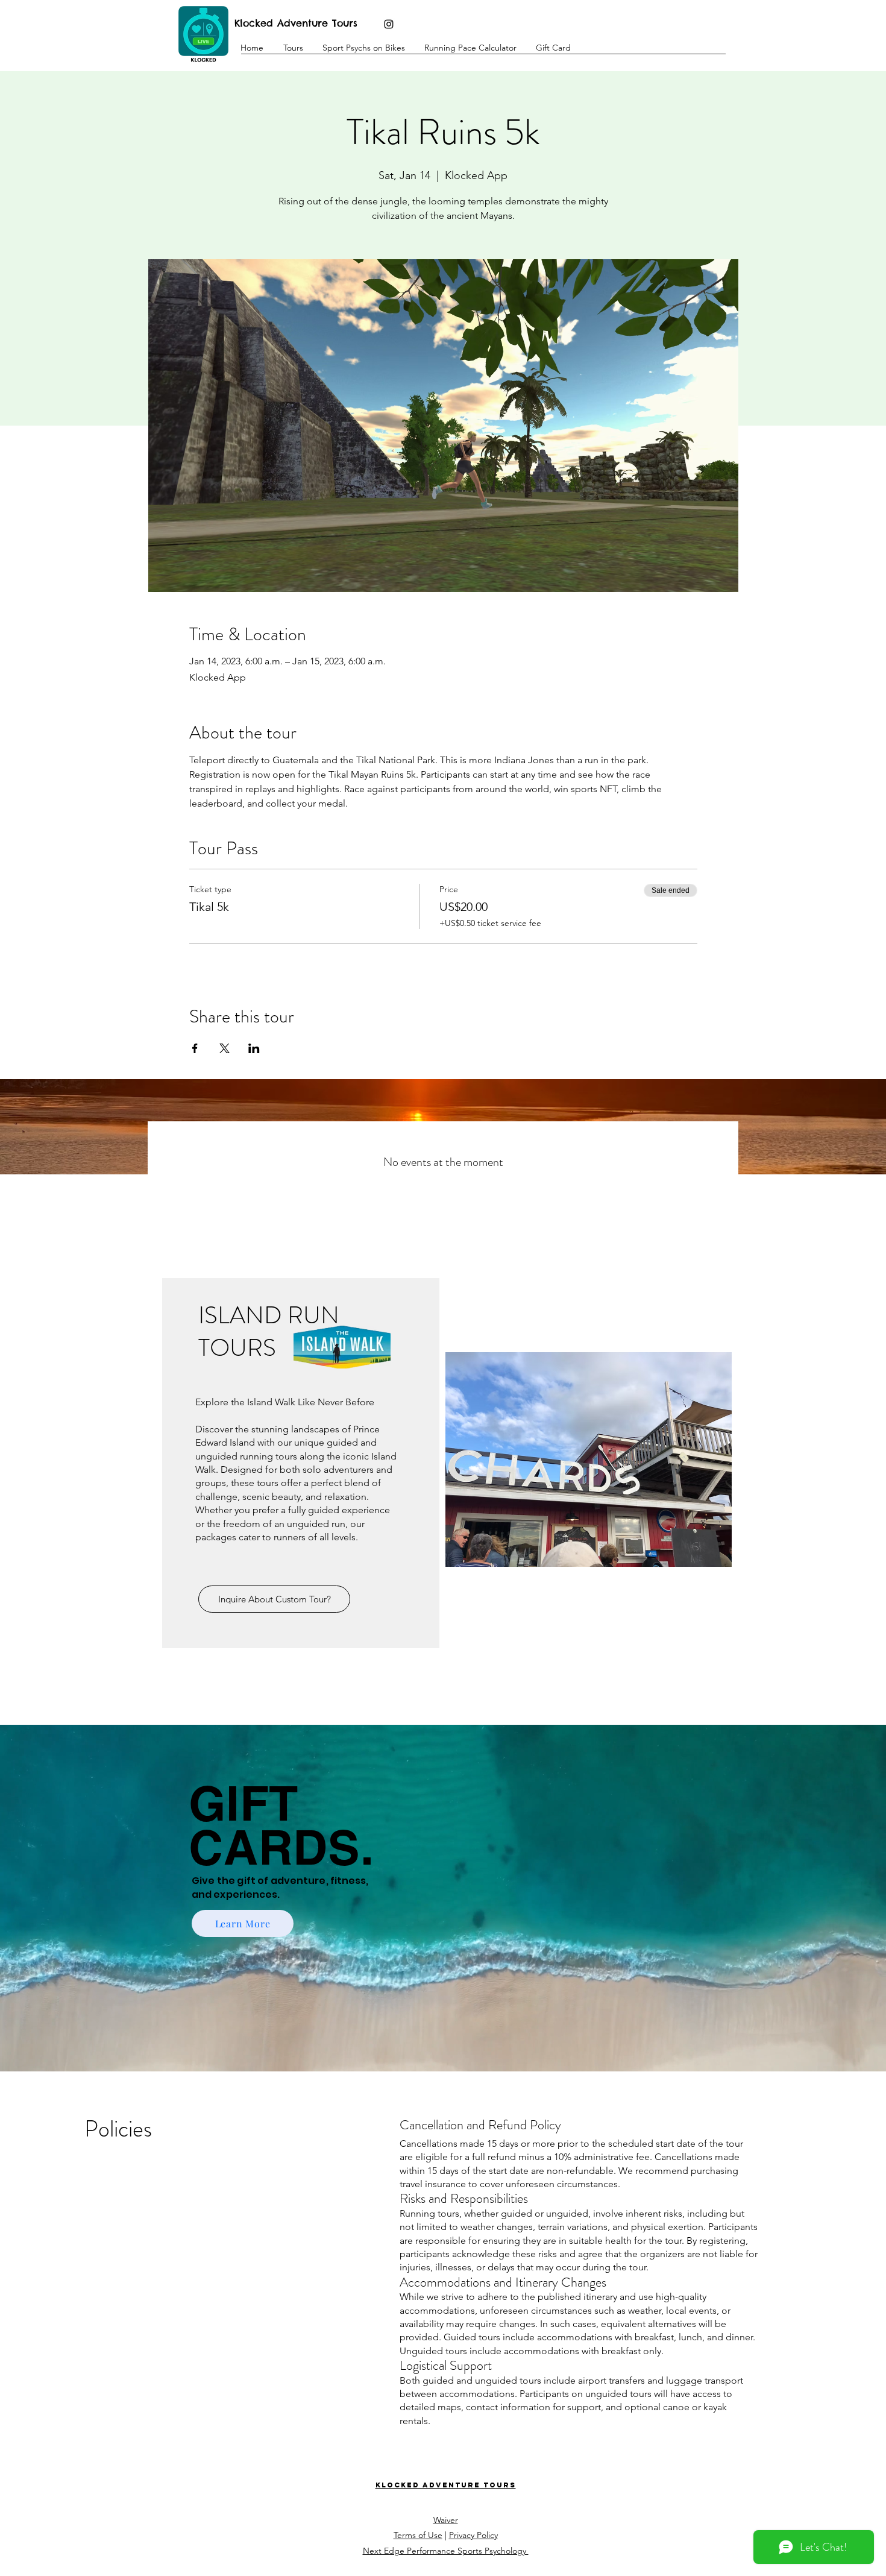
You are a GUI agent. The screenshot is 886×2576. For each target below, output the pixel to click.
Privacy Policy (473, 2535)
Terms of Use (418, 2535)
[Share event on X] (225, 1048)
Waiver (446, 2520)
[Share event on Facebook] (195, 1048)
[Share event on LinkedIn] (254, 1048)
